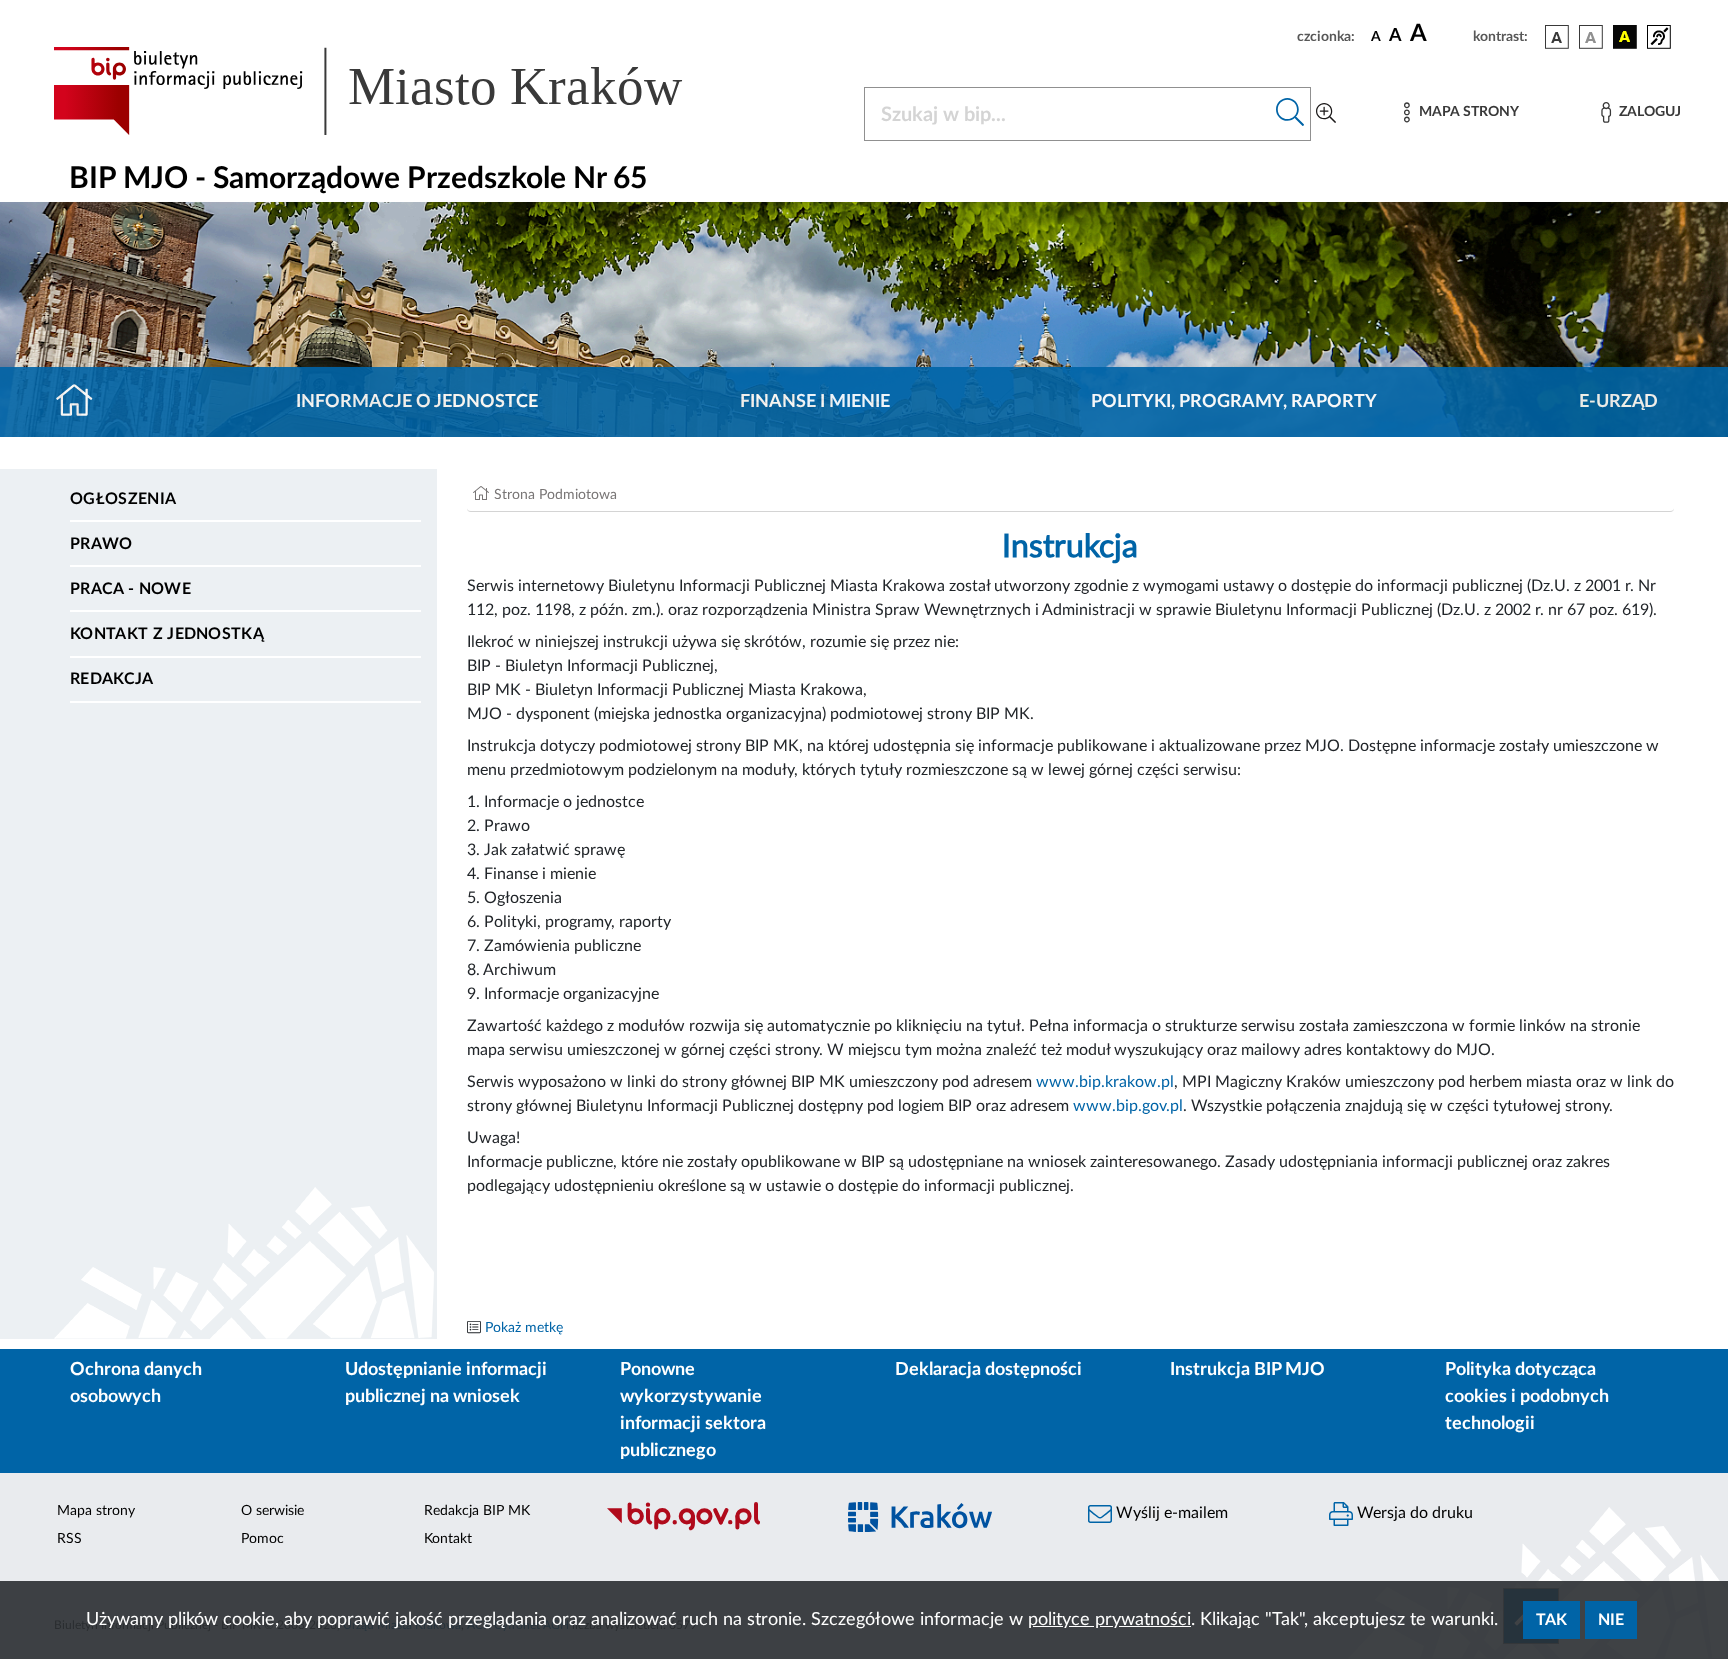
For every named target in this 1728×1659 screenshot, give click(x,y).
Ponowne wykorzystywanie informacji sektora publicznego (693, 1410)
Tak (1551, 1620)
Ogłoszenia (123, 499)
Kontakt (448, 1539)
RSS (69, 1539)
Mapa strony (96, 1511)
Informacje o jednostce (417, 402)
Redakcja (112, 679)
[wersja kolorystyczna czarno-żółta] (1625, 37)
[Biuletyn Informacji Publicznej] (709, 1528)
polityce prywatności (1109, 1620)
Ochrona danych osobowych (136, 1383)
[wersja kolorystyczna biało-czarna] (1591, 37)
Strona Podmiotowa (555, 495)
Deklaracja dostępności (988, 1370)
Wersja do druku (1413, 1513)
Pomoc (262, 1539)
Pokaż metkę (524, 1328)
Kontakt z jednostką (167, 634)
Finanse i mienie (815, 402)
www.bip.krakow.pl (1105, 1082)
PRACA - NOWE (130, 589)
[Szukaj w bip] (1290, 114)
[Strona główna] (82, 402)
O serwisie (272, 1511)
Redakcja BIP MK (477, 1511)
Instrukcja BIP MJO (1247, 1370)
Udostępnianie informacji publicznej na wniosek (446, 1383)
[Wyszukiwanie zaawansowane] (1326, 114)
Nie (1611, 1620)
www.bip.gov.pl (1128, 1106)
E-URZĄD (1618, 402)
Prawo (101, 544)
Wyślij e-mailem (1170, 1513)
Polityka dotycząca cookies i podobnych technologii (1527, 1397)
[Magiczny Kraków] (950, 1528)
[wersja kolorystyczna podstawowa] (1557, 37)
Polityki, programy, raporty (1234, 402)
